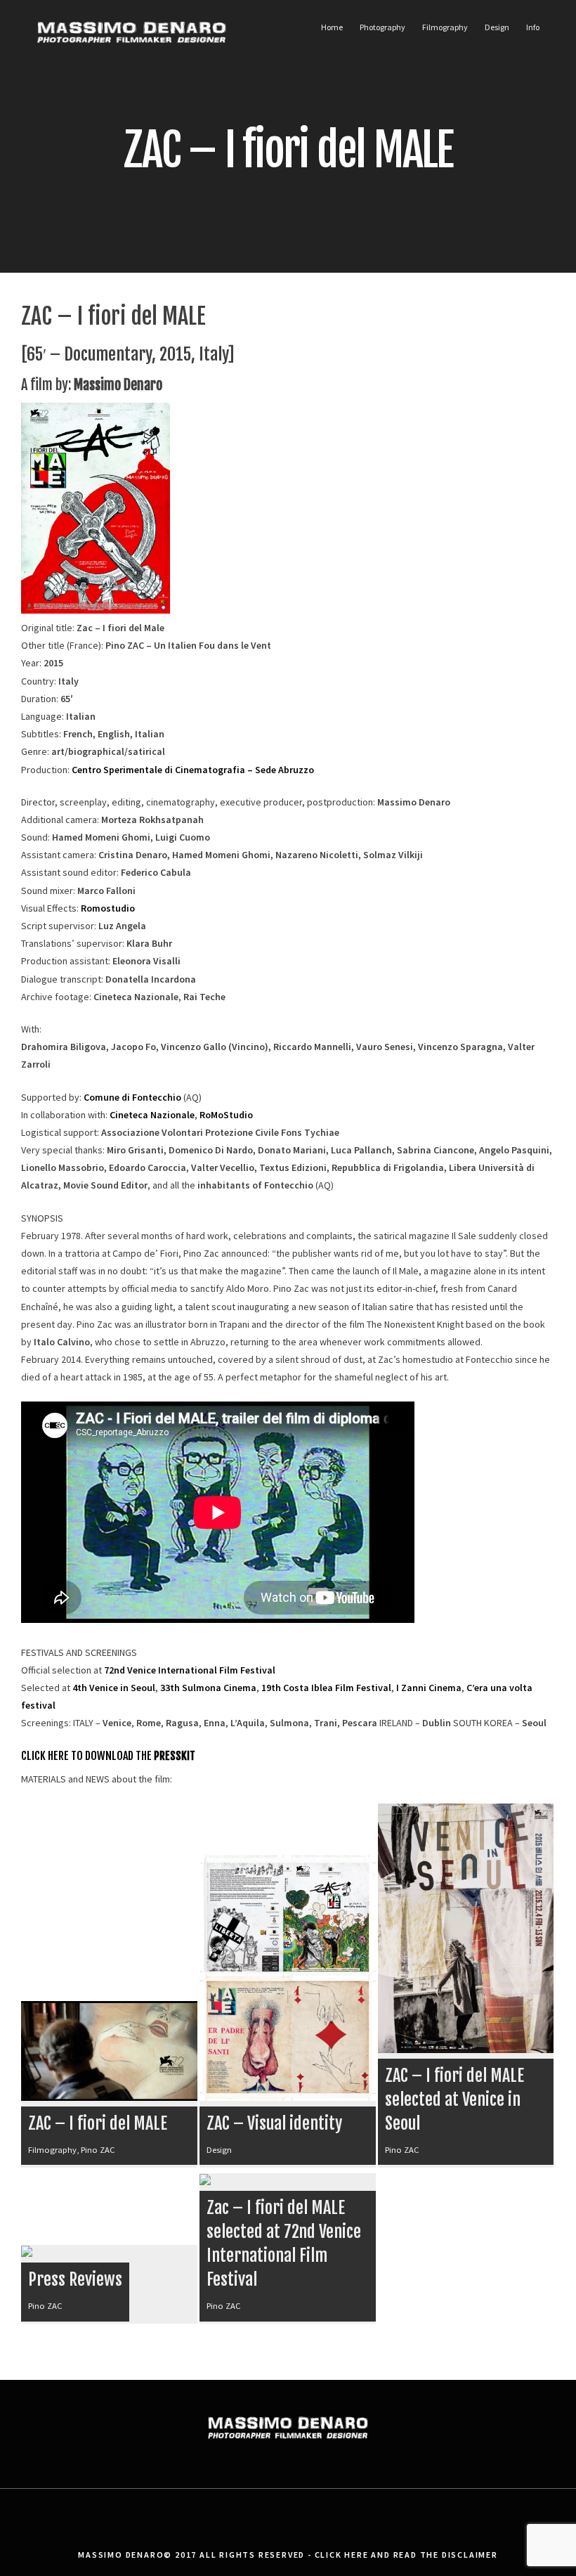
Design (497, 27)
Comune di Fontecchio (132, 1097)
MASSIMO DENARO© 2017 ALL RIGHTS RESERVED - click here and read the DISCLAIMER (288, 2555)
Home (332, 27)
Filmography (445, 27)
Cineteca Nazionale (152, 1115)
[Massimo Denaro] (132, 60)
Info (533, 27)
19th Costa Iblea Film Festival (326, 1688)
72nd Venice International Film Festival (190, 1670)
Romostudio (108, 908)
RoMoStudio (226, 1115)
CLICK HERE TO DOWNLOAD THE (108, 1756)
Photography (382, 27)
